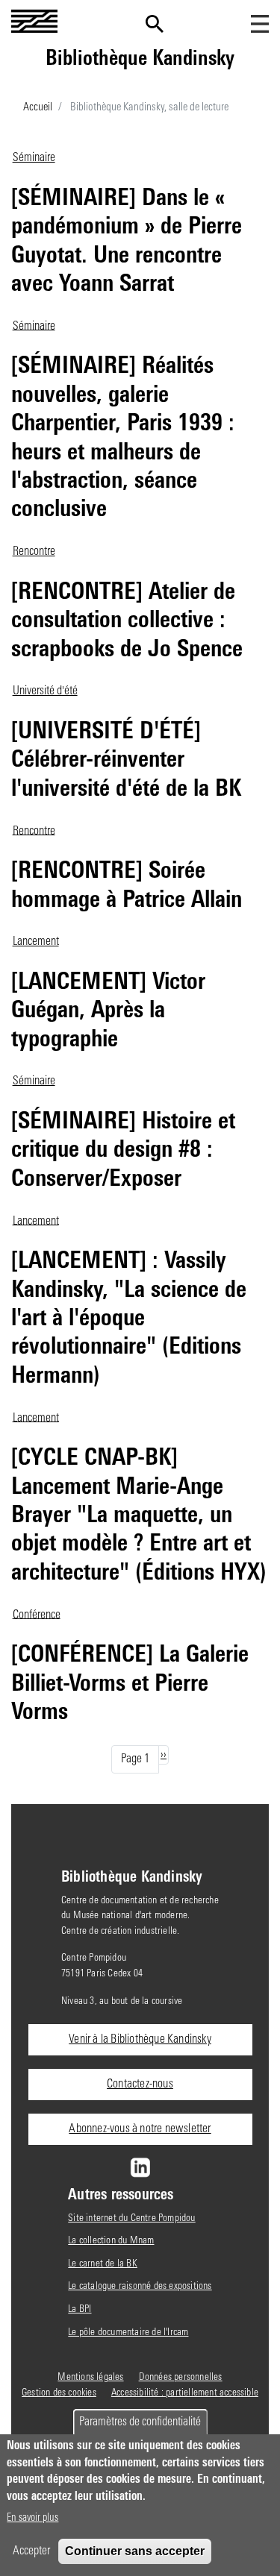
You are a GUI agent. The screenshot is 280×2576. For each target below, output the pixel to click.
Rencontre (34, 552)
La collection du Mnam (111, 2241)
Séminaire (34, 158)
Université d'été (45, 691)
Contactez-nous (140, 2085)
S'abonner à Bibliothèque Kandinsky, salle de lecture (263, 143)
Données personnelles (181, 2377)
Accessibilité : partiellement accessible (185, 2393)
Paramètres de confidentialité (140, 2422)
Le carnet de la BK (103, 2264)
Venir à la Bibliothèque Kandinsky (140, 2040)
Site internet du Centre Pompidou (131, 2218)
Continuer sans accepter (135, 2551)
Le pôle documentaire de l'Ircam (128, 2332)
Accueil (38, 108)
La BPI (80, 2309)
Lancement (36, 942)
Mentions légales (90, 2377)
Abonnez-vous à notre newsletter (140, 2129)
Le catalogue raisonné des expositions (140, 2286)
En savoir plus (32, 2518)
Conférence (37, 1615)
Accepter (31, 2551)
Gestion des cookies (59, 2393)
